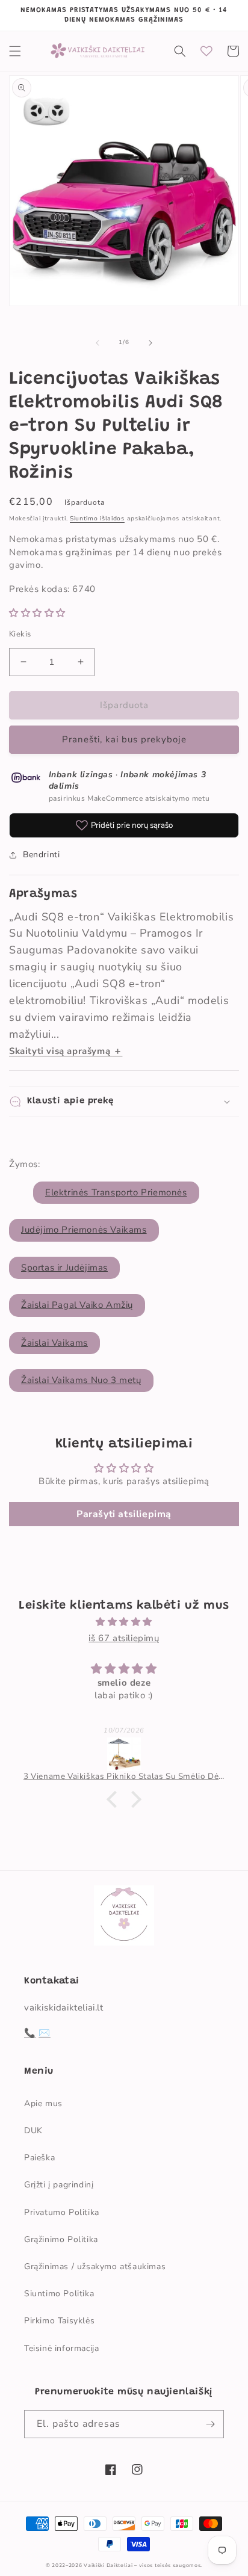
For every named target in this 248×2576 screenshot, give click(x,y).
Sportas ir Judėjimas (64, 1268)
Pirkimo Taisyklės (59, 2321)
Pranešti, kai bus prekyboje (124, 739)
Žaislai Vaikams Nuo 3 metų (81, 1380)
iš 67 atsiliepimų (124, 1638)
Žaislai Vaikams (54, 1343)
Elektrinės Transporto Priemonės (116, 1192)
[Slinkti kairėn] (98, 343)
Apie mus (43, 2103)
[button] (15, 51)
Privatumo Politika (62, 2212)
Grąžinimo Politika (61, 2239)
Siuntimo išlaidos (97, 519)
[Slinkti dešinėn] (150, 343)
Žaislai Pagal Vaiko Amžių (77, 1305)
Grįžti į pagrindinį (59, 2185)
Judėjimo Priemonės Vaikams (84, 1230)
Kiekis (20, 634)
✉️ (45, 2033)
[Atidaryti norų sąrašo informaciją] (206, 51)
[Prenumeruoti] (210, 2424)
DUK (33, 2131)
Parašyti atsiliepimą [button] (124, 1514)
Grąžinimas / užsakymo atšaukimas (95, 2266)
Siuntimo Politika (59, 2294)
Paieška (39, 2158)
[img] (124, 1622)
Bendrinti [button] (41, 855)
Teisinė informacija (61, 2348)
